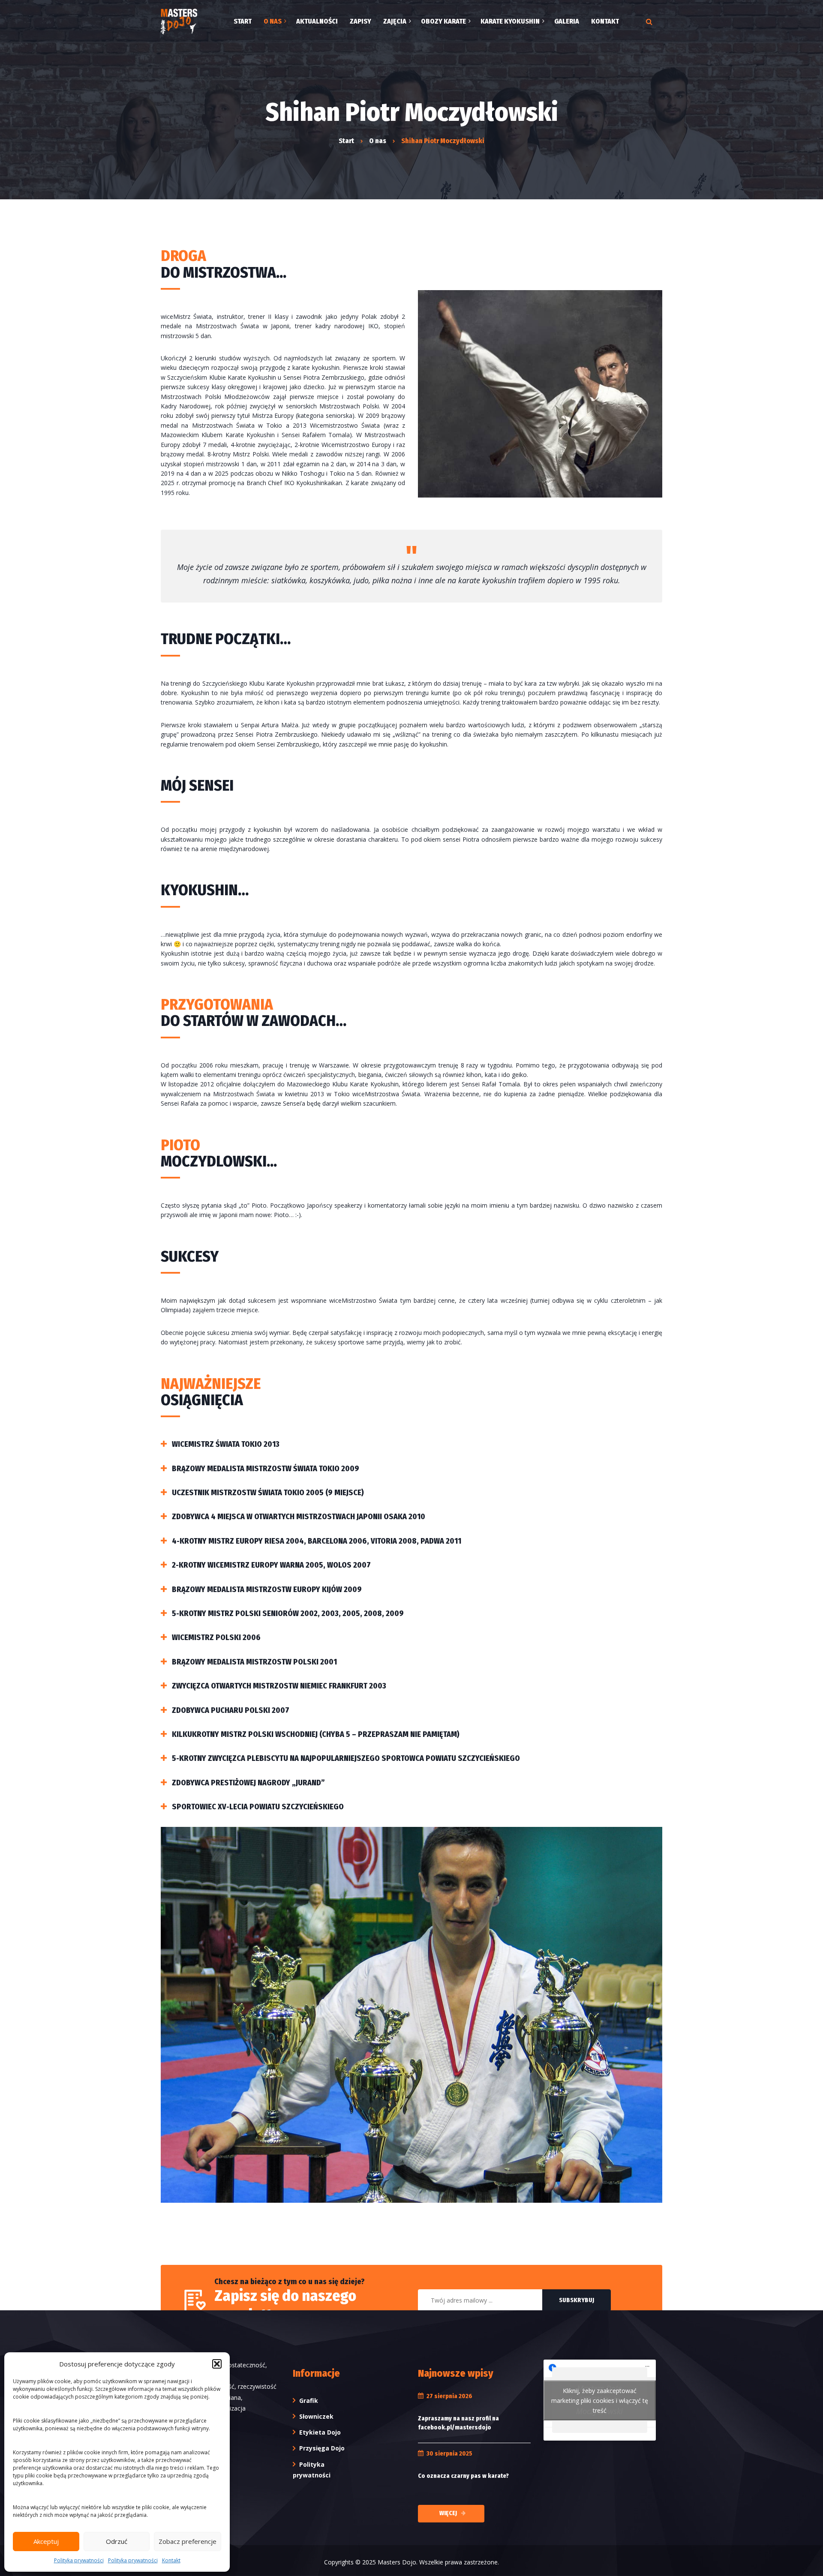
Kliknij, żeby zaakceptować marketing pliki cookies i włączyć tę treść (600, 2400)
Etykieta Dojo (320, 2432)
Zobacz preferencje (188, 2541)
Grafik (309, 2401)
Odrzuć (117, 2541)
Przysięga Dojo (322, 2448)
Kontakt (171, 2560)
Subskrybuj (577, 2300)
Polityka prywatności (79, 2560)
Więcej (448, 2513)
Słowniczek (316, 2416)
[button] (217, 2364)
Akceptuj (46, 2541)
